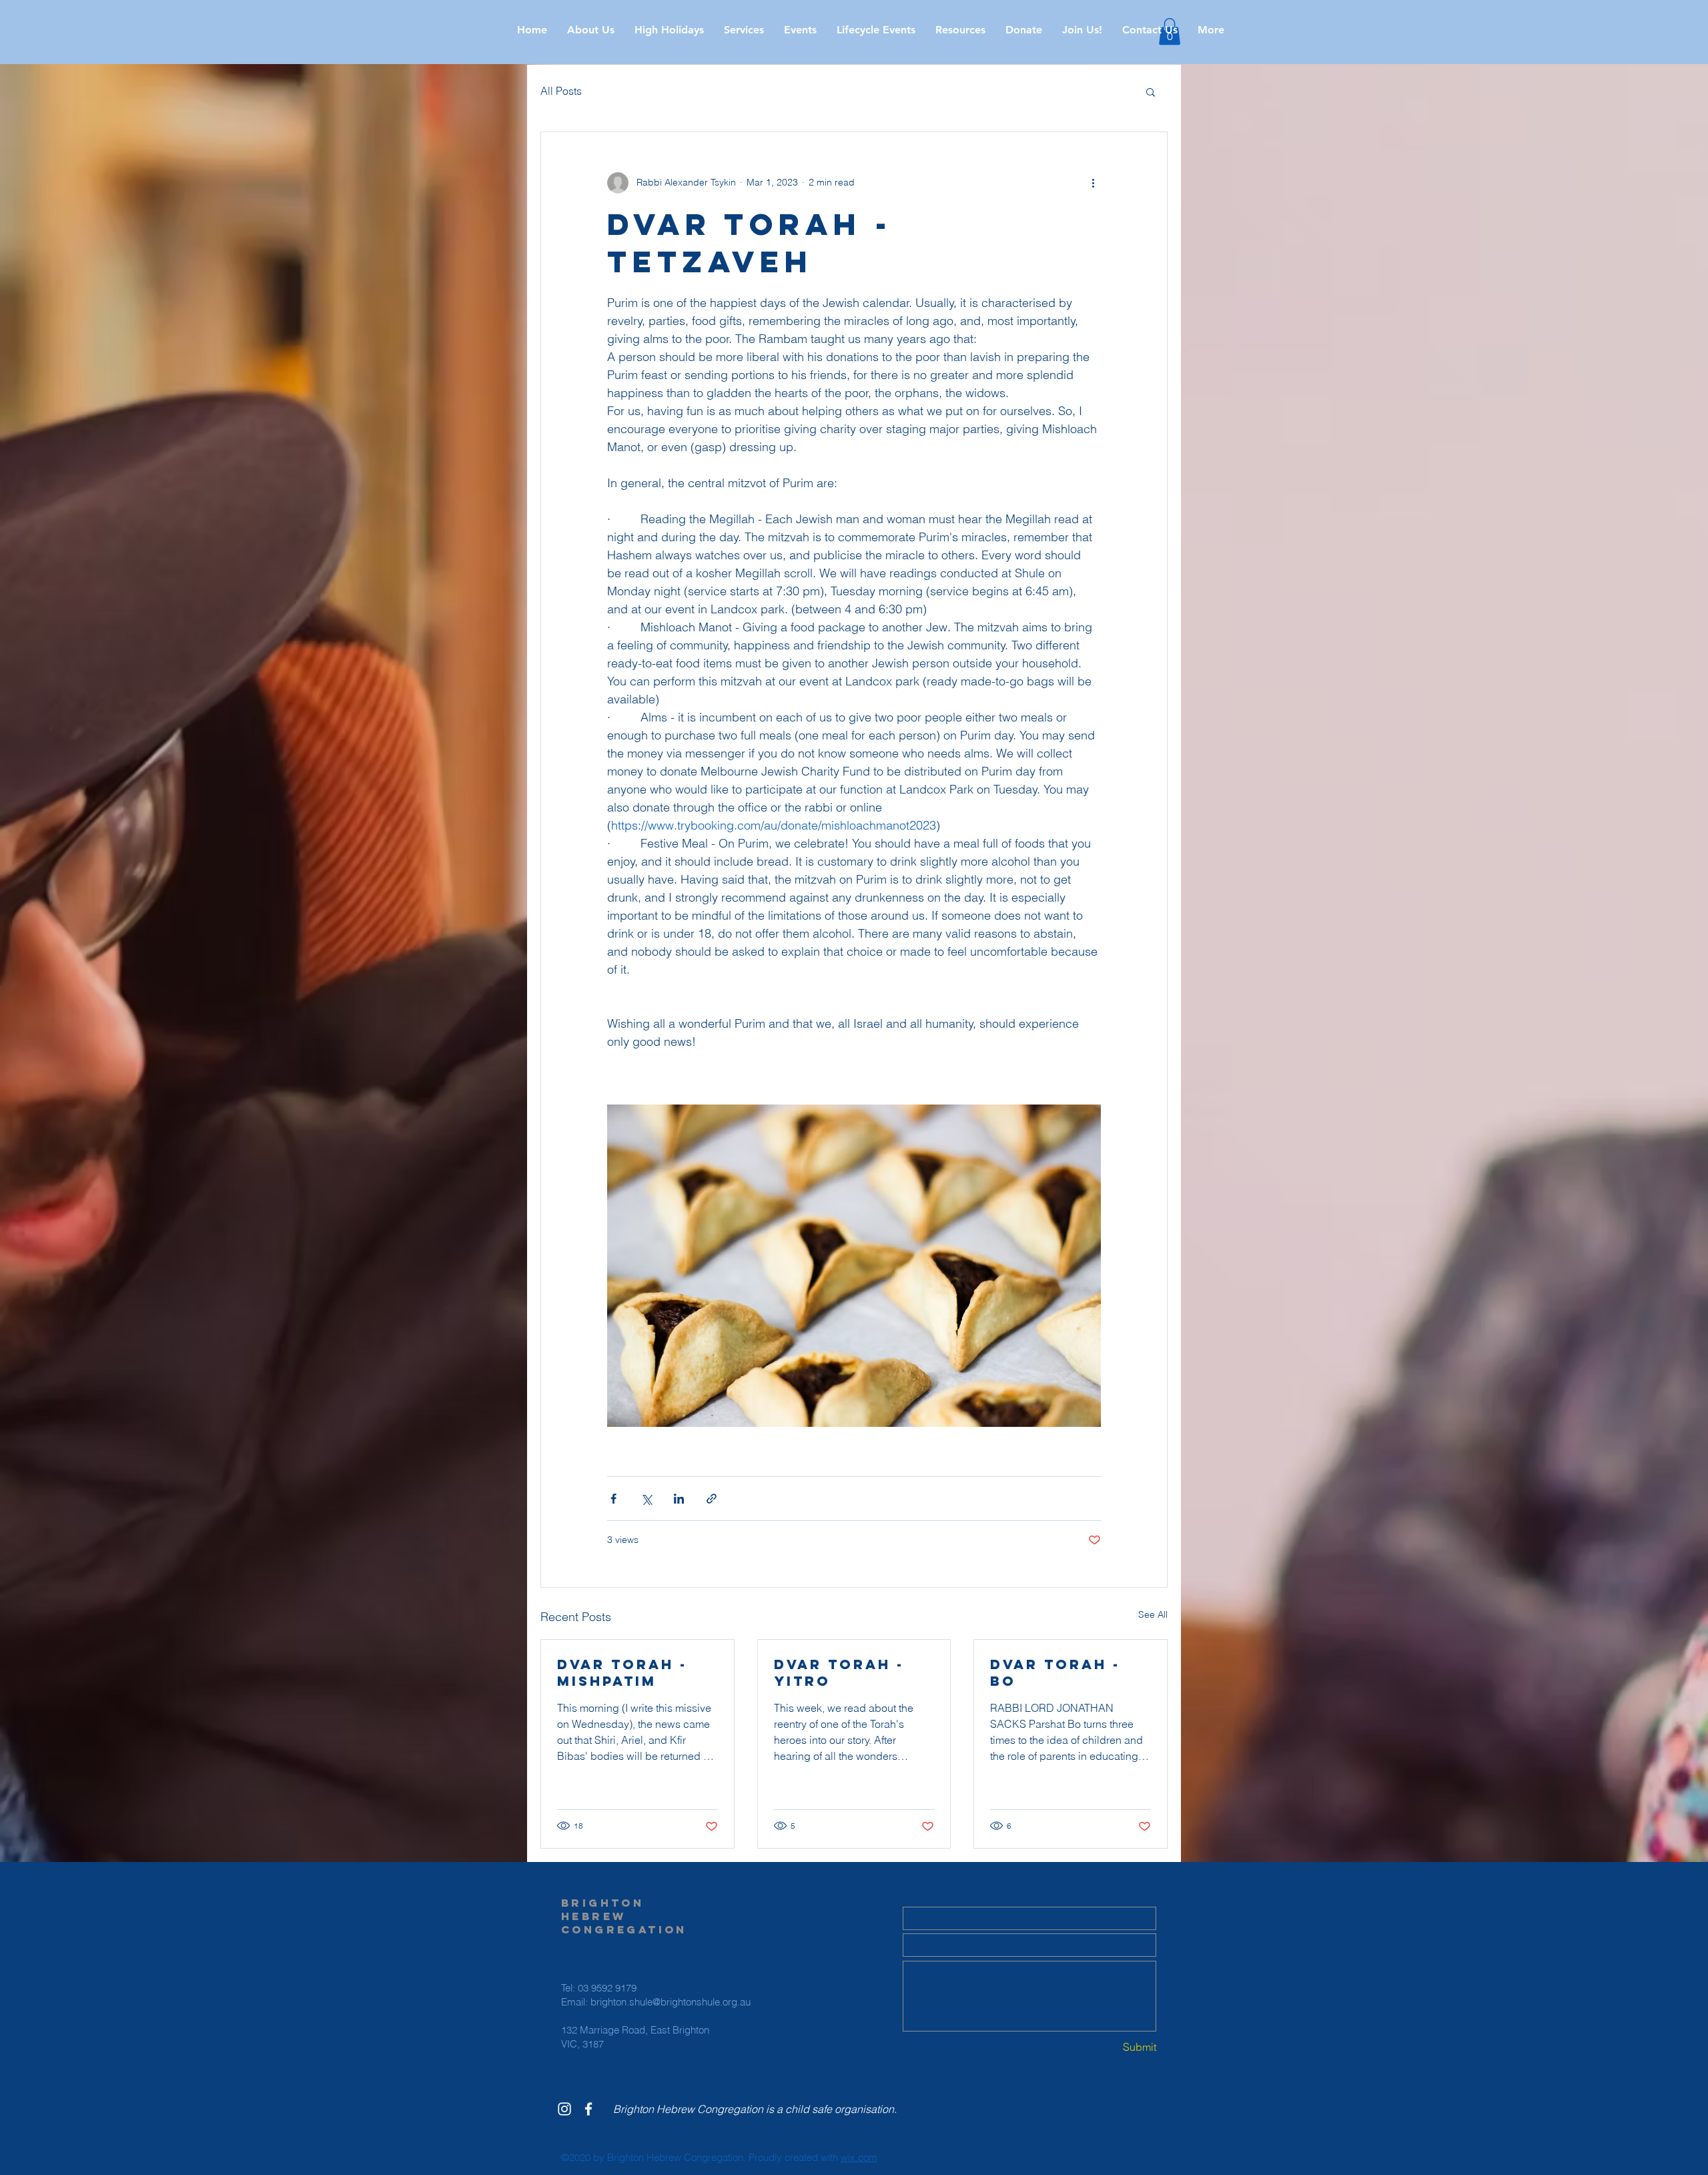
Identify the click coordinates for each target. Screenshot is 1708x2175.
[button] (669, 30)
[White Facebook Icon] (588, 2109)
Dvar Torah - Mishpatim (622, 1672)
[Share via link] (712, 1499)
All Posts (561, 91)
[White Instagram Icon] (564, 2109)
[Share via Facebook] (613, 1499)
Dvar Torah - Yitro (839, 1672)
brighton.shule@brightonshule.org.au (671, 2002)
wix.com (859, 2157)
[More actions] (1093, 183)
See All (1153, 1614)
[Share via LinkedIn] (679, 1499)
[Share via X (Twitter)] (646, 1499)
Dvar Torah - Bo (1055, 1672)
